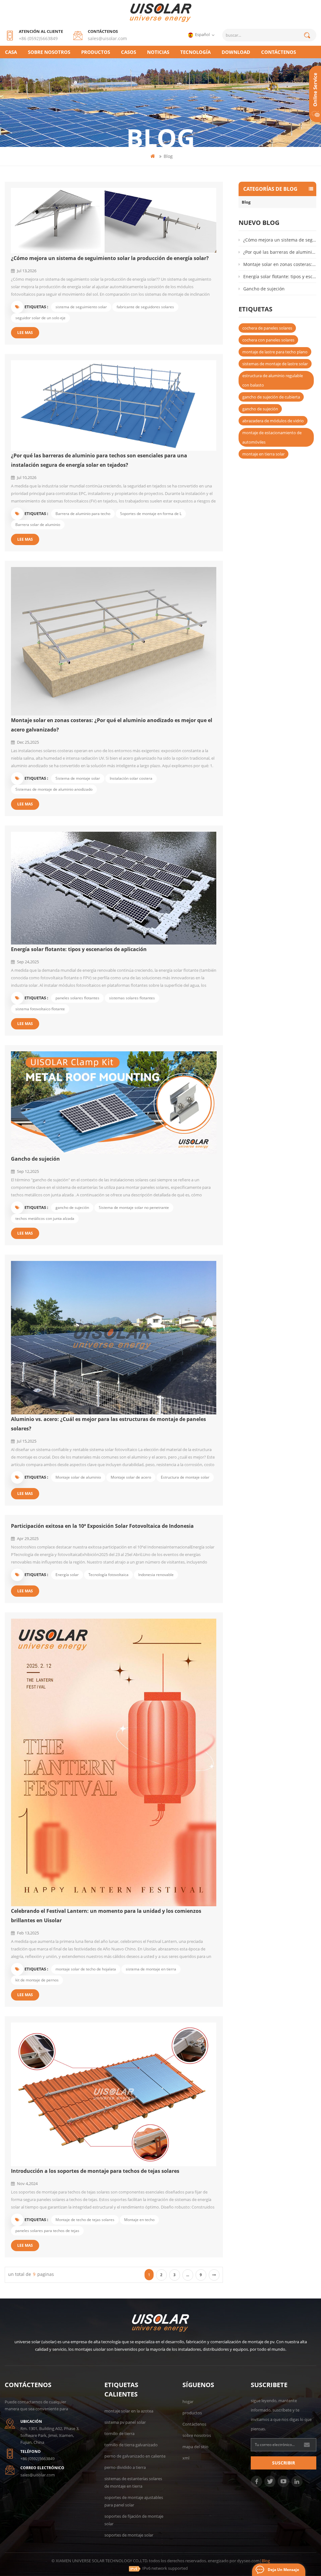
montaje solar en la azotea (129, 2411)
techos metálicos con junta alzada (45, 1218)
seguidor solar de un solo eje (40, 318)
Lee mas (25, 333)
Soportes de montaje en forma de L (151, 514)
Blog (246, 202)
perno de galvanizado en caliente (135, 2456)
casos (129, 52)
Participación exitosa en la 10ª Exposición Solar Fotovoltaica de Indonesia (102, 1526)
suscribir (284, 2463)
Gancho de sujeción (35, 1159)
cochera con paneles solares (268, 340)
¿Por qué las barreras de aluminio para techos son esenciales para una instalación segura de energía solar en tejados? (99, 460)
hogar (188, 2402)
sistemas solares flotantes (132, 998)
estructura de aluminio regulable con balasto (273, 380)
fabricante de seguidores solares (145, 307)
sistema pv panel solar (125, 2422)
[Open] (315, 94)
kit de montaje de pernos (37, 1980)
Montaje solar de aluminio (78, 1477)
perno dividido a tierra (125, 2467)
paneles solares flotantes (77, 998)
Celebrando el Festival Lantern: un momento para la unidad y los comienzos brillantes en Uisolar (106, 1916)
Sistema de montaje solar (78, 778)
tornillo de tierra (119, 2433)
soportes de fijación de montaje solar (134, 2520)
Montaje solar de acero (131, 1477)
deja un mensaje (283, 2570)
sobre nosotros (49, 52)
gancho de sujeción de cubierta (271, 397)
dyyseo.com (248, 2561)
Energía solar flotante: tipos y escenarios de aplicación (79, 949)
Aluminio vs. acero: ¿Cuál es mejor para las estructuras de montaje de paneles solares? (108, 1424)
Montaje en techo (139, 2220)
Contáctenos (279, 52)
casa (11, 52)
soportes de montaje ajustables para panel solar (134, 2501)
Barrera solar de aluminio (38, 525)
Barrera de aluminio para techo (83, 514)
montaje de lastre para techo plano (275, 352)
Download (236, 52)
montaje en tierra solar (263, 454)
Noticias (158, 52)
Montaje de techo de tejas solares (85, 2220)
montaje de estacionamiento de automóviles (272, 437)
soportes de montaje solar (129, 2535)
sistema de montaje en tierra (151, 1969)
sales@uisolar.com (107, 38)
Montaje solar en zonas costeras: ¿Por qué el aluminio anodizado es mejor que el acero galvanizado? (112, 725)
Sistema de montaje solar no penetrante (134, 1207)
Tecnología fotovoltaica (108, 1575)
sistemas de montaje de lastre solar (275, 364)
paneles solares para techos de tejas (47, 2231)
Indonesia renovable (156, 1575)
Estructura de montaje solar (185, 1477)
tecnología (195, 52)
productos (96, 52)
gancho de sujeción (72, 1207)
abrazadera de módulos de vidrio (273, 421)
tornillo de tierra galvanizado (131, 2445)
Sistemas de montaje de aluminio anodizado (54, 789)
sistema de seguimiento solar (81, 307)
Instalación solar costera (131, 778)
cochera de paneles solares (267, 328)
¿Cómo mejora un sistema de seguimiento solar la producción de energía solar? (110, 258)
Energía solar (67, 1575)
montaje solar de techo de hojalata (86, 1969)
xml (186, 2458)
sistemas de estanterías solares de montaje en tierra (133, 2482)
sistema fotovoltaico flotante (40, 1009)
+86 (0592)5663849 (38, 38)
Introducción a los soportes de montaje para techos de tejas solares (95, 2171)
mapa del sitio (195, 2447)
